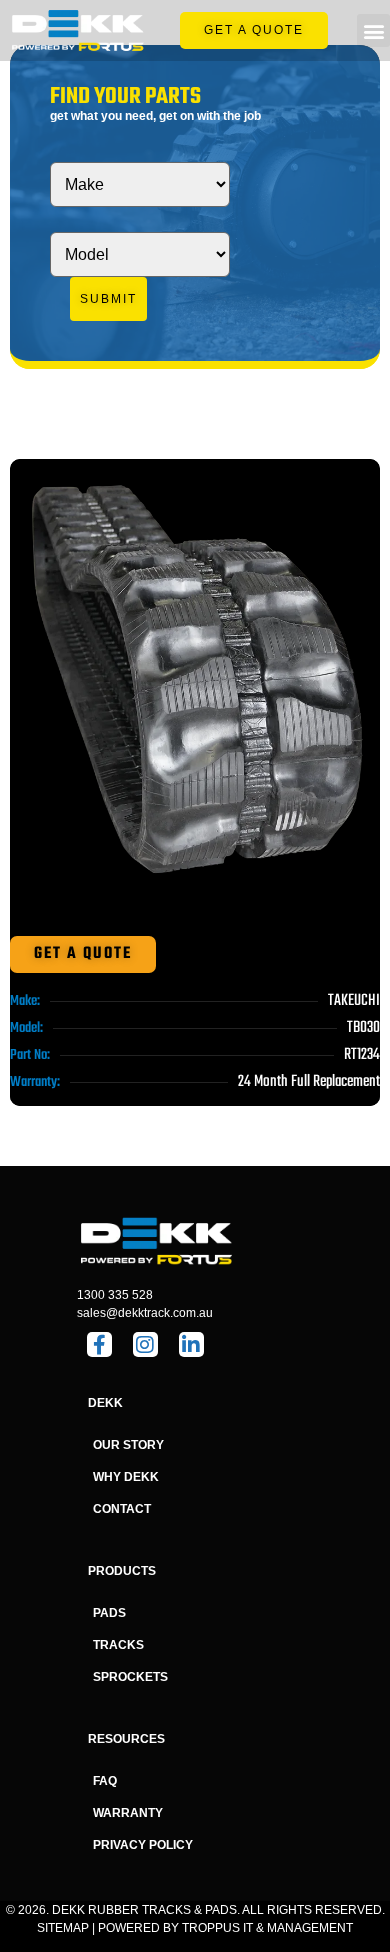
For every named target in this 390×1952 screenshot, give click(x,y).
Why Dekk (126, 1477)
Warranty (128, 1813)
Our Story (128, 1445)
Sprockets (130, 1677)
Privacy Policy (143, 1845)
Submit (108, 299)
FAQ (105, 1781)
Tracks (118, 1645)
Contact (122, 1509)
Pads (109, 1613)
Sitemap (63, 1928)
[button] (373, 30)
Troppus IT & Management (267, 1928)
